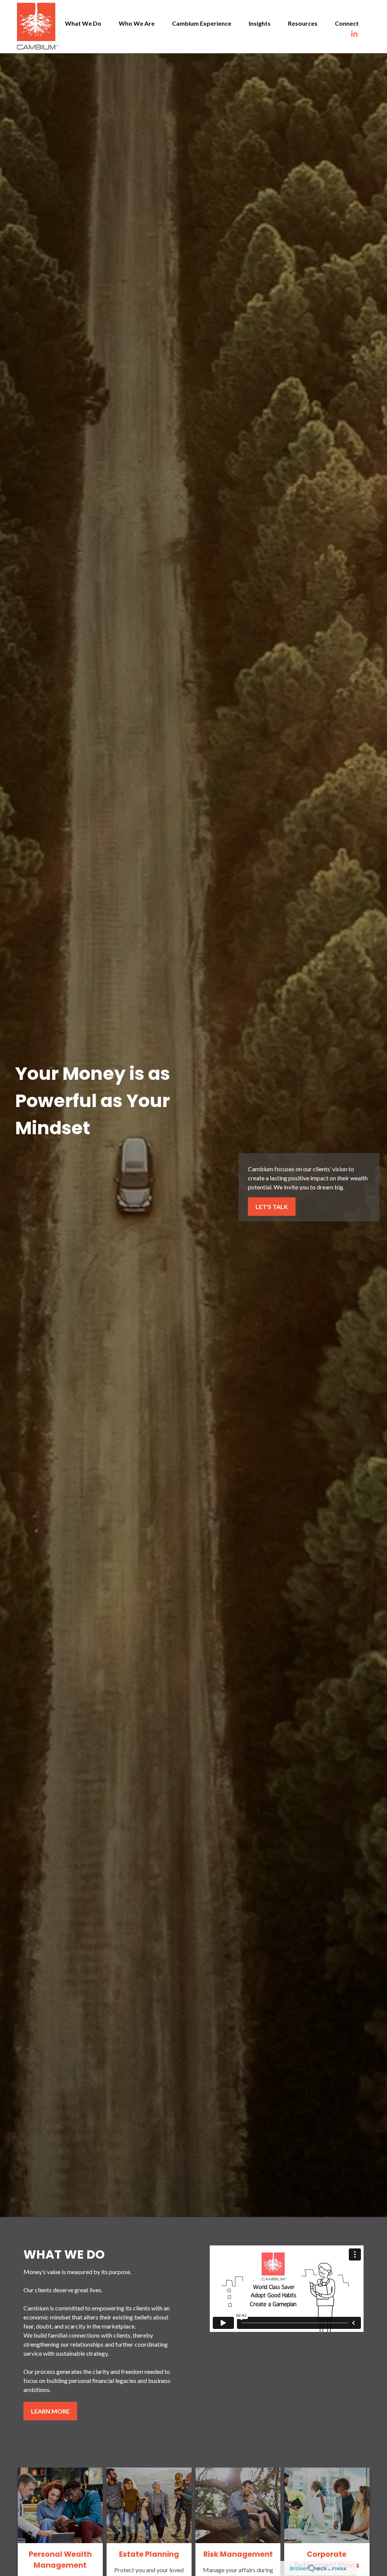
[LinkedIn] (362, 34)
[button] (83, 23)
